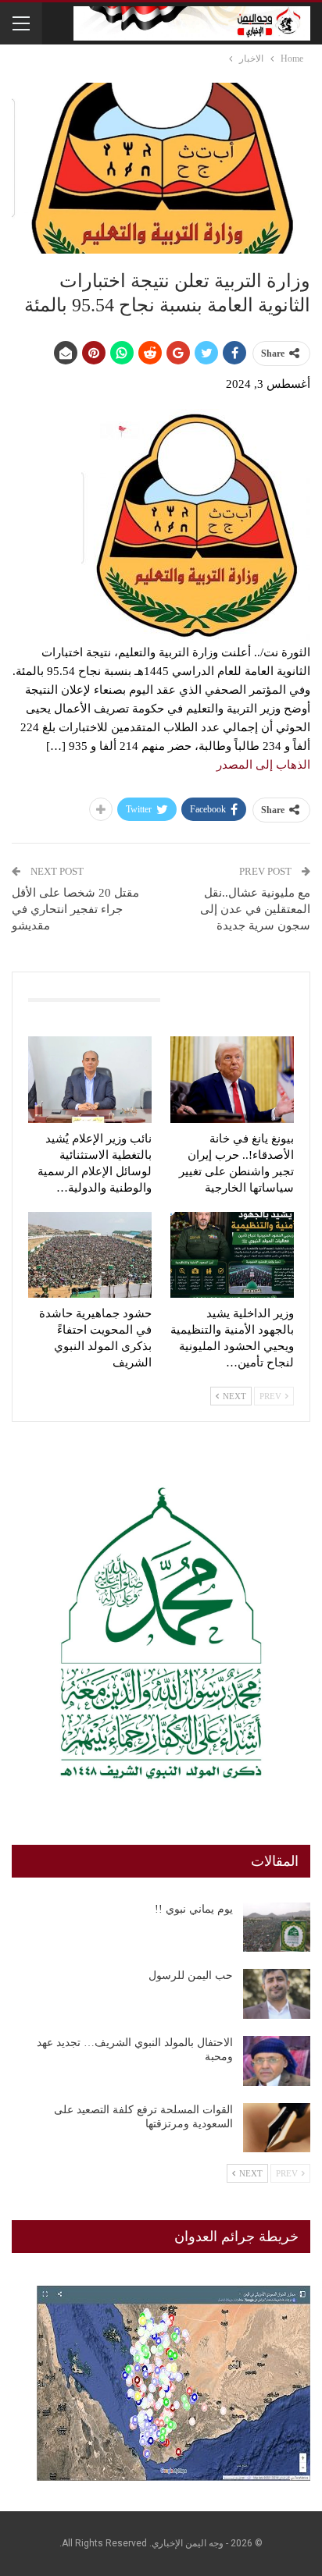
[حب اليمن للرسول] (277, 1994)
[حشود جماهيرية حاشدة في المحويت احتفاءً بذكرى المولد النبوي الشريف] (90, 1255)
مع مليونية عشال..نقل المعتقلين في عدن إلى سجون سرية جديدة (255, 909)
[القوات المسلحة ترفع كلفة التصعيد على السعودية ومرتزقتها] (277, 2128)
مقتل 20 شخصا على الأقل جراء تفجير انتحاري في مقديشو (75, 909)
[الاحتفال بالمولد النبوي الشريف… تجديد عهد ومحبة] (277, 2061)
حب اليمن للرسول (191, 1976)
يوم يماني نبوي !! (194, 1909)
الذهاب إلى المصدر (263, 765)
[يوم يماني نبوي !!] (277, 1928)
